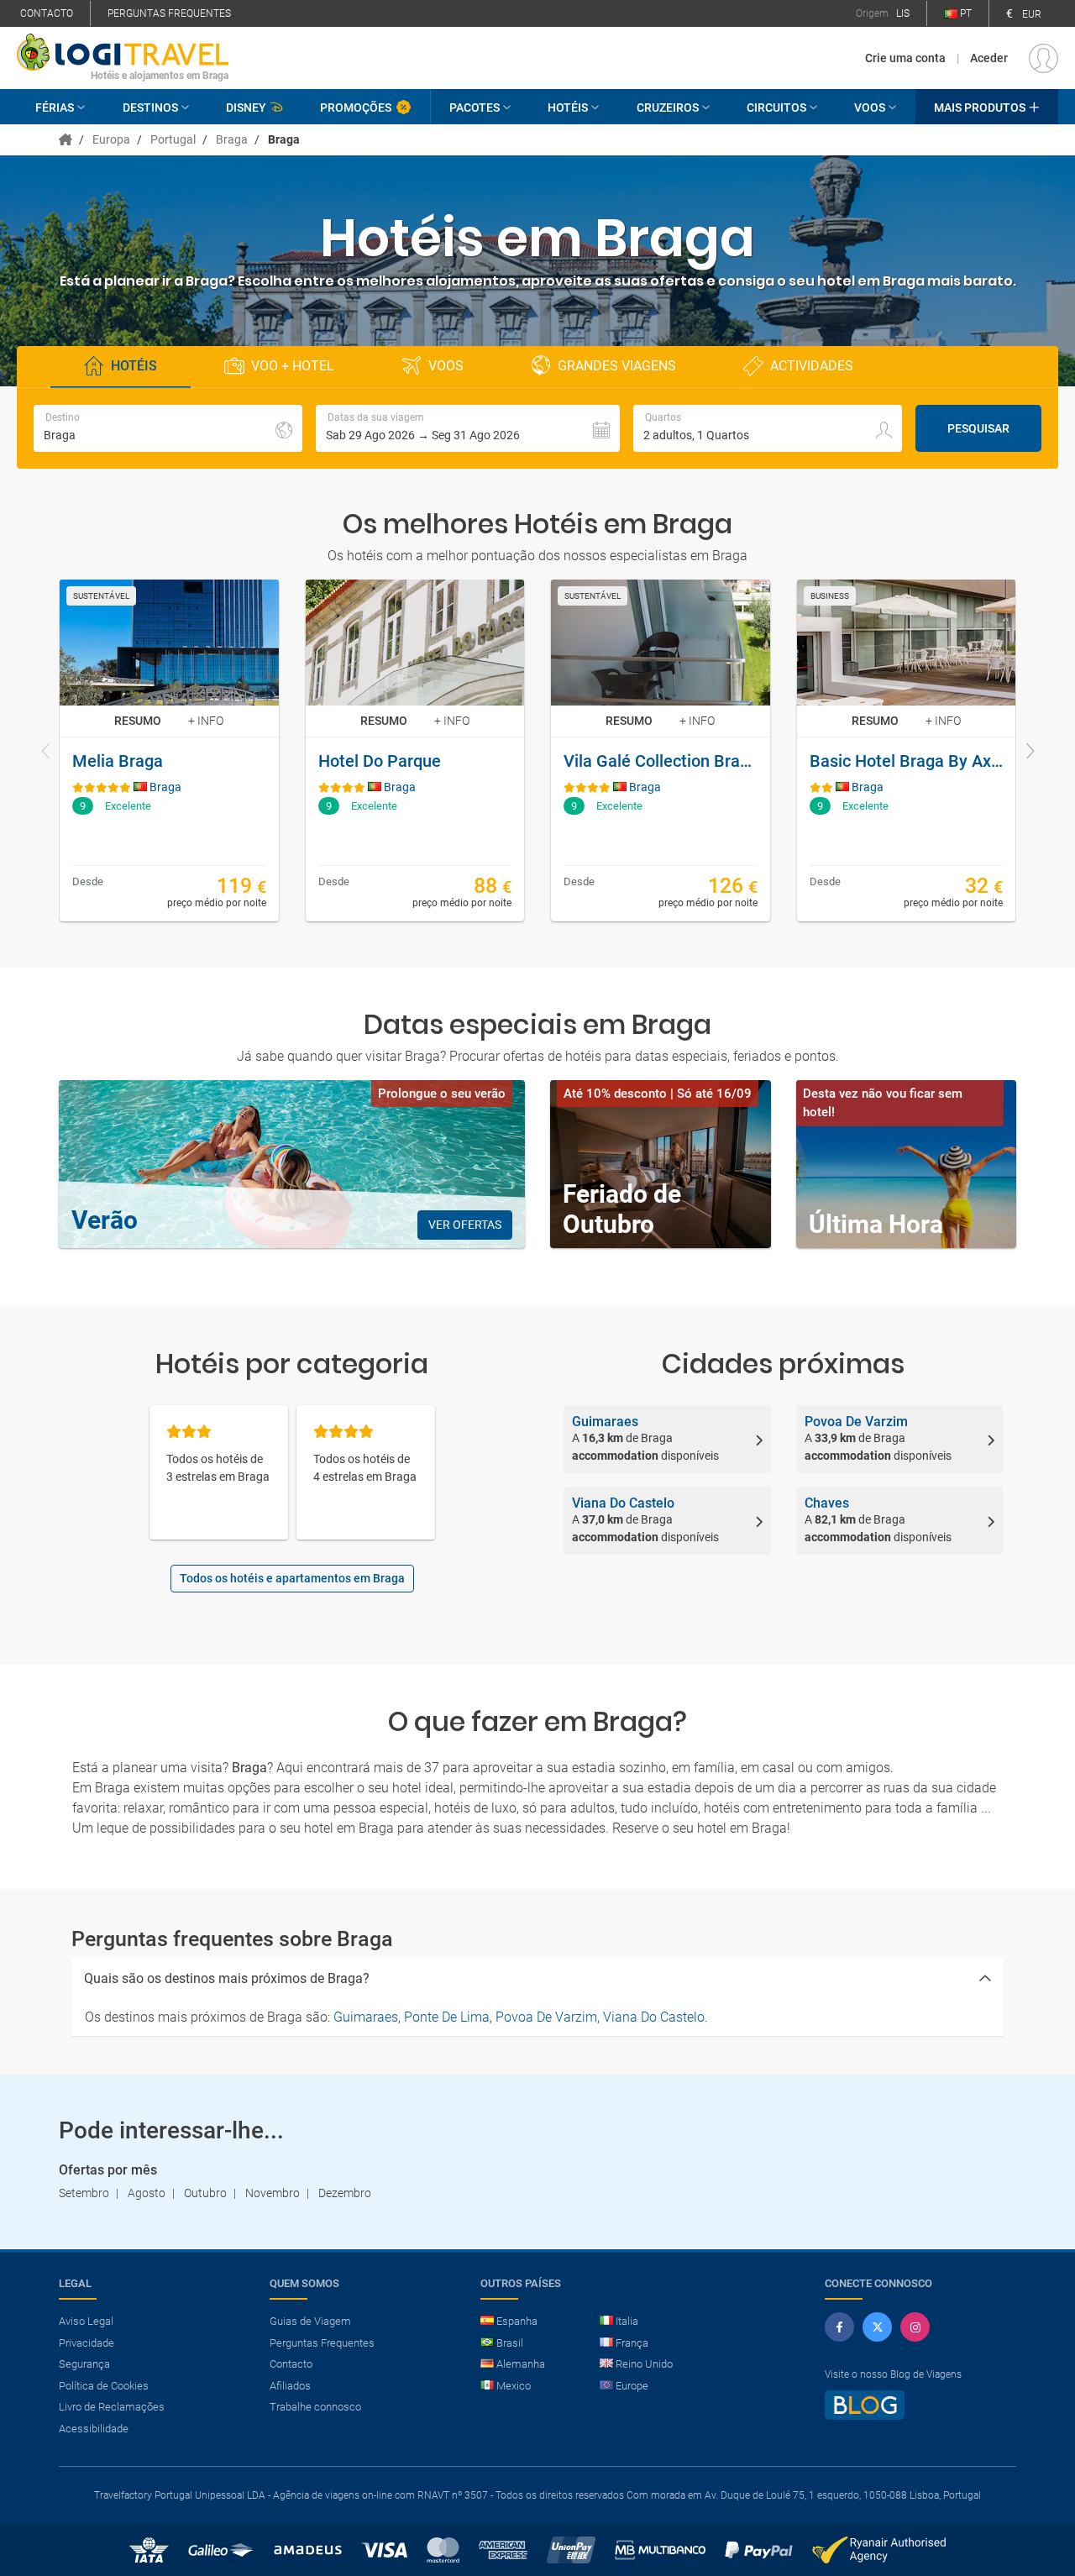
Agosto (147, 2193)
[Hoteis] (67, 139)
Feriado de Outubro (622, 1209)
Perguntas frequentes (169, 13)
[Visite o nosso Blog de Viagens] (865, 2413)
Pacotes (475, 108)
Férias (55, 108)
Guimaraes (366, 2017)
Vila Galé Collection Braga (661, 761)
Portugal (173, 139)
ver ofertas (465, 1225)
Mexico (514, 2386)
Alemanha (521, 2364)
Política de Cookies (104, 2386)
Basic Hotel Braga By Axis (907, 761)
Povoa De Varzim (546, 2017)
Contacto (47, 13)
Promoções (356, 108)
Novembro (273, 2193)
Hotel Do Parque (380, 761)
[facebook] (839, 2327)
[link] (169, 750)
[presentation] (46, 753)
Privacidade (87, 2343)
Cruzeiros (668, 108)
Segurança (84, 2364)
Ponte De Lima (447, 2017)
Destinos (150, 108)
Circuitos (776, 108)
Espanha (517, 2321)
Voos (870, 108)
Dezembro (345, 2193)
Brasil (510, 2343)
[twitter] (877, 2327)
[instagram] (915, 2327)
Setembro (84, 2193)
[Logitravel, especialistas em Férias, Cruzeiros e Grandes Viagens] (123, 51)
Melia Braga (118, 761)
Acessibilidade (94, 2429)
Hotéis (568, 108)
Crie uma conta (905, 58)
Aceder (989, 58)
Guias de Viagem (310, 2321)
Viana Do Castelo (654, 2017)
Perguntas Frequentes (322, 2343)
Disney (246, 108)
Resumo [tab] (138, 721)
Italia (627, 2321)
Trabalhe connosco (315, 2407)
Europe (632, 2386)
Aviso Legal (86, 2321)
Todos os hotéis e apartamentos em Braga (292, 1578)
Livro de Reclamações (112, 2407)
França (632, 2343)
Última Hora (876, 1224)
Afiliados (290, 2386)
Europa (111, 139)
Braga (232, 139)
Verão (105, 1220)
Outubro (205, 2193)
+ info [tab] (206, 721)
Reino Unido (644, 2364)
